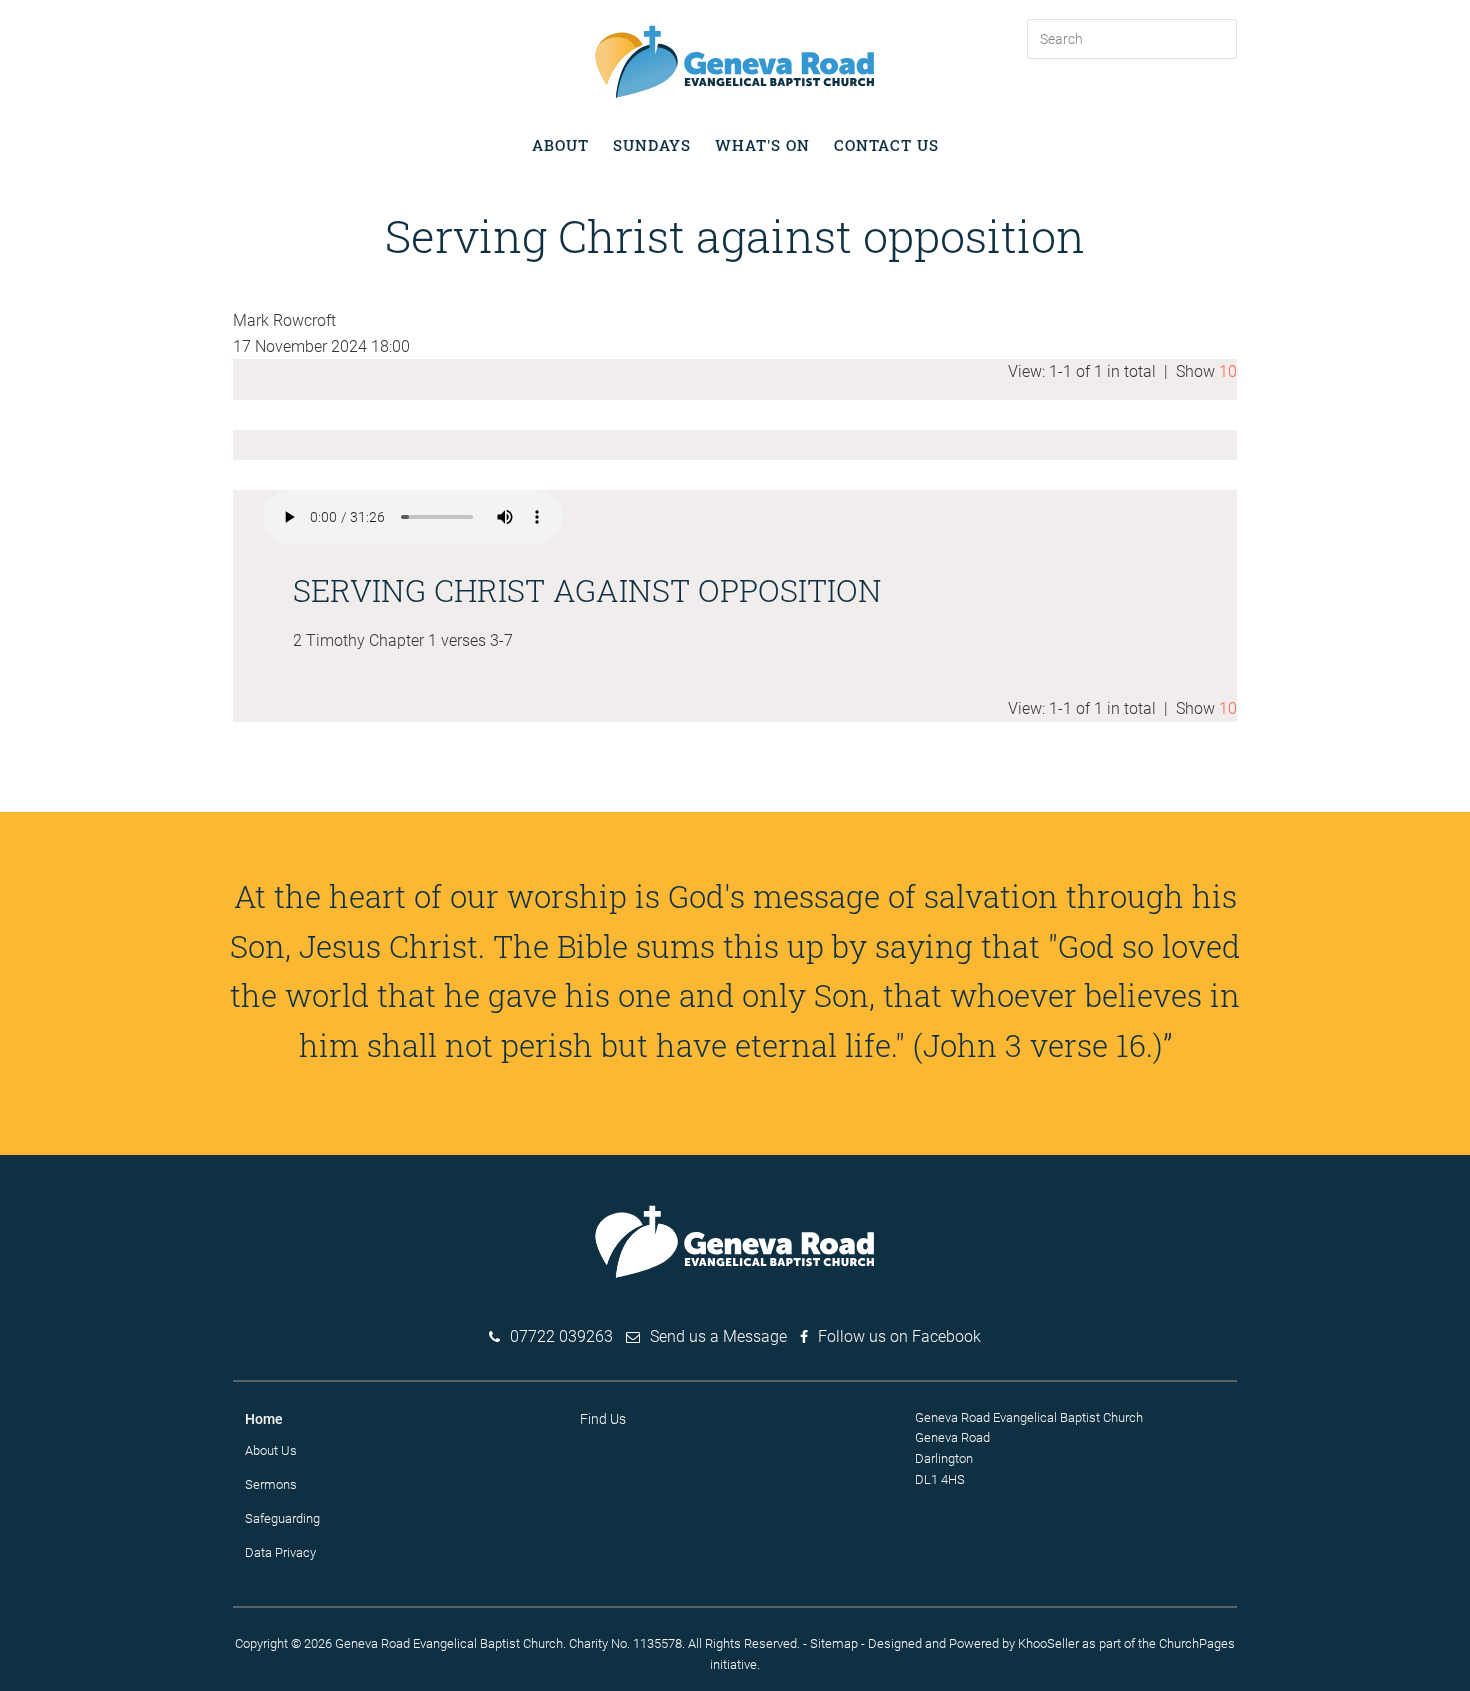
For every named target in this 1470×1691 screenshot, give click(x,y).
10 (1228, 371)
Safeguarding (282, 1518)
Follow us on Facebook (899, 1336)
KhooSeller (1048, 1643)
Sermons (271, 1484)
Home (264, 1419)
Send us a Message (718, 1336)
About (560, 145)
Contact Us (886, 145)
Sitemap (834, 1643)
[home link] (735, 60)
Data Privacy (280, 1552)
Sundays (652, 145)
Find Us (603, 1419)
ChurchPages (1197, 1643)
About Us (271, 1450)
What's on (762, 145)
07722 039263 (561, 1336)
